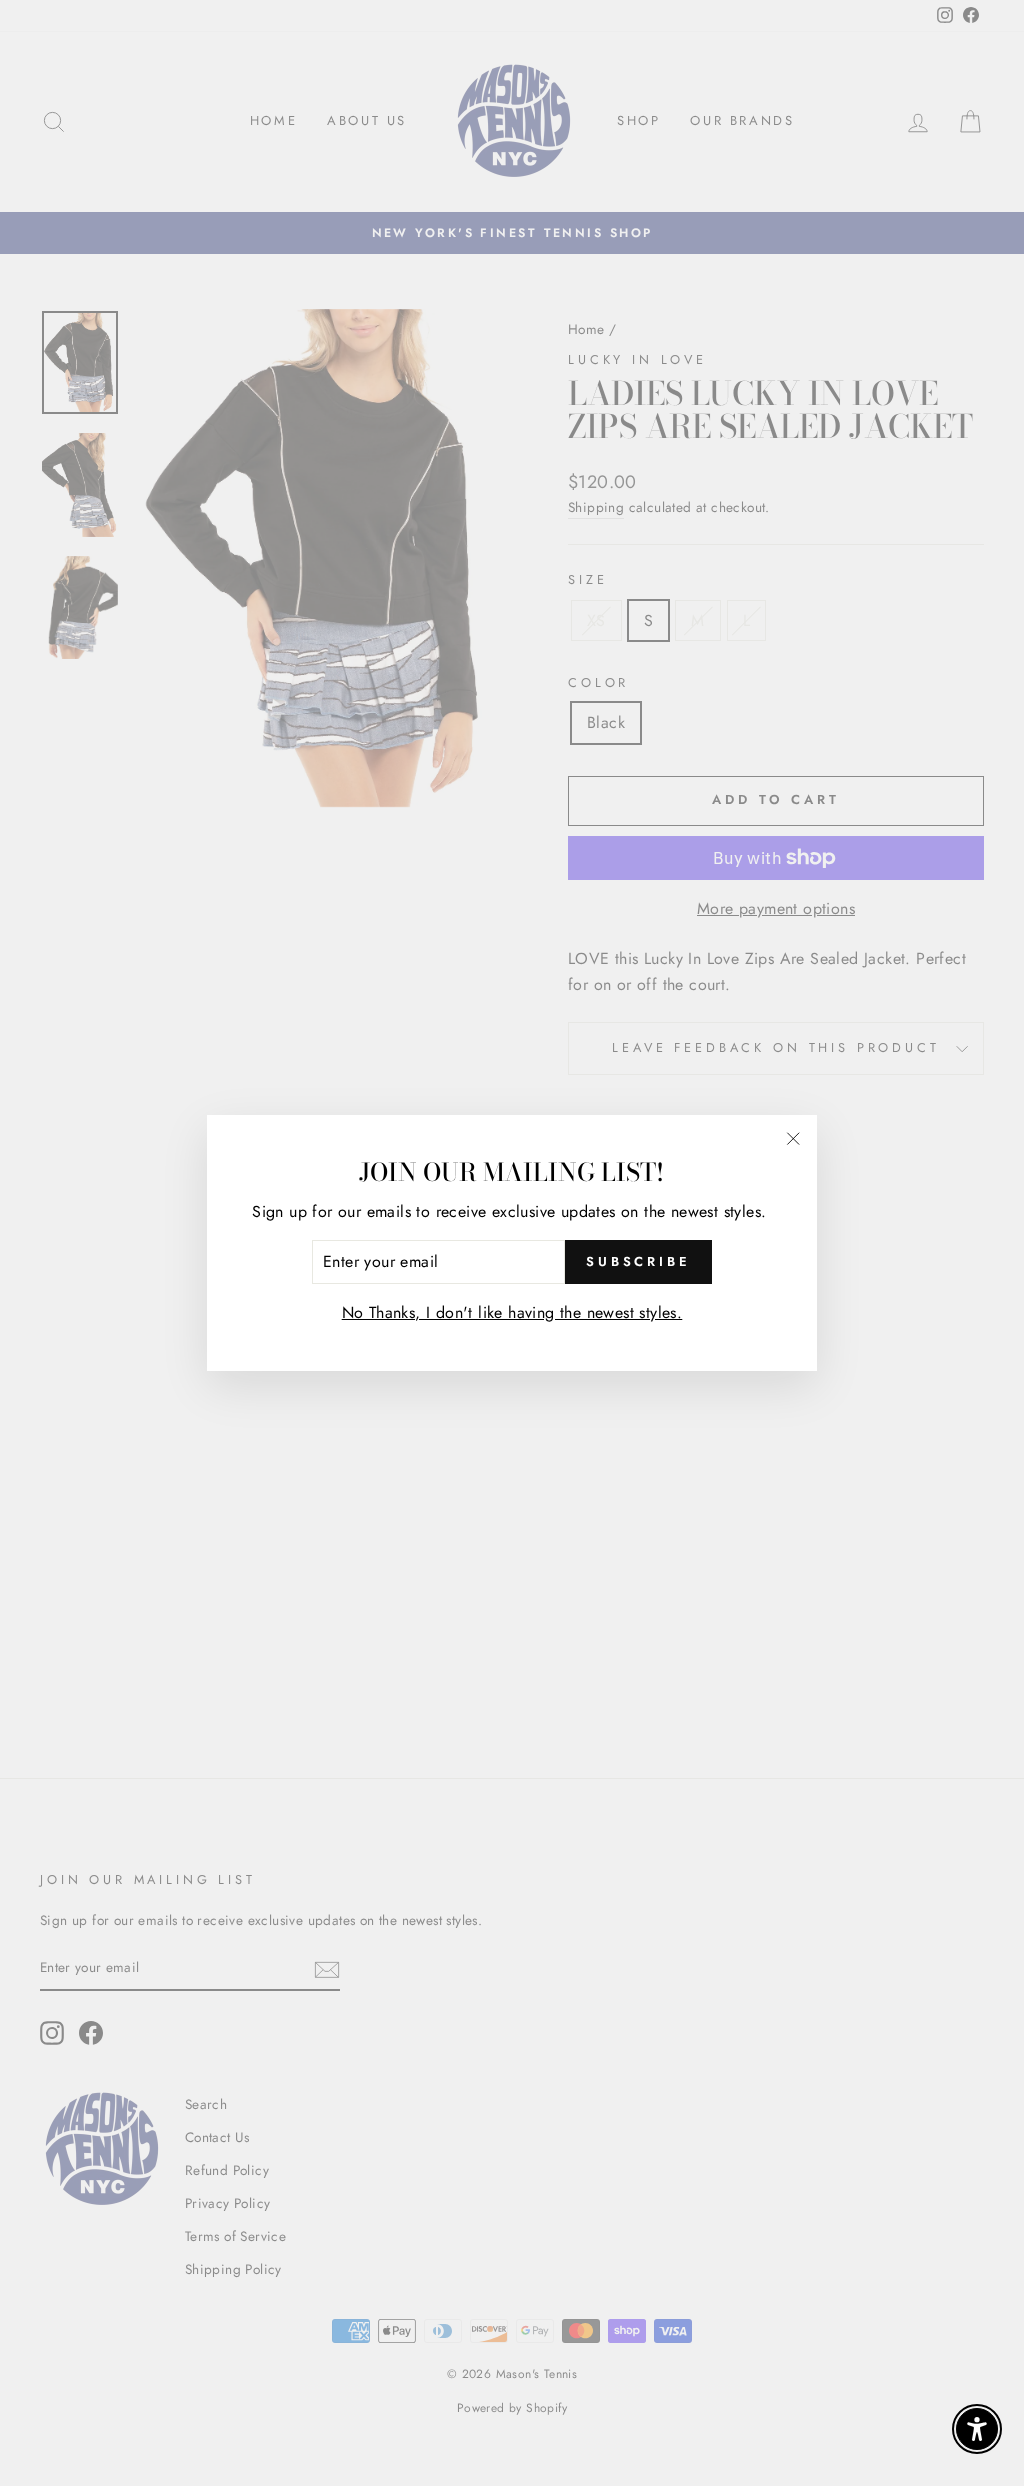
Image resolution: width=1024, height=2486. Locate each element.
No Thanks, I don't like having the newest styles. (512, 1312)
